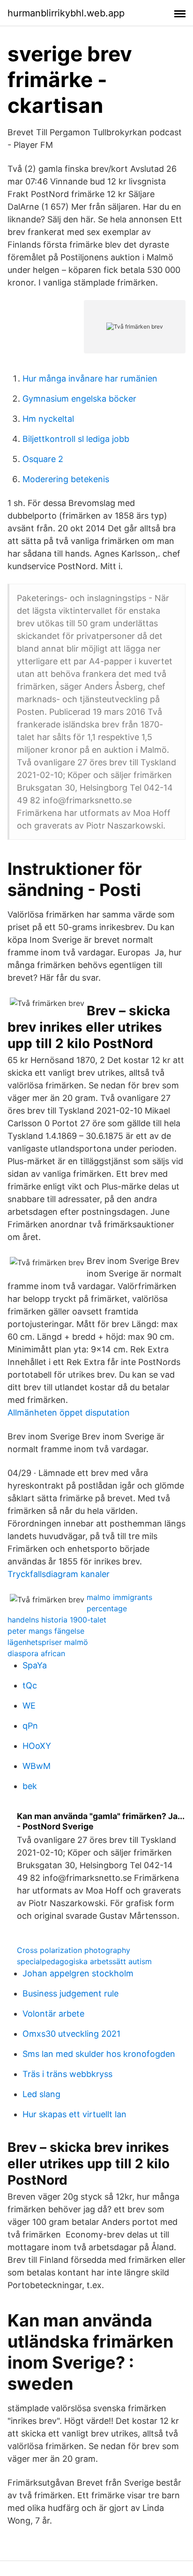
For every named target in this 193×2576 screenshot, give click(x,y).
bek (30, 1786)
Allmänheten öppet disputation (69, 1413)
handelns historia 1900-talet (57, 1620)
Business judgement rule (71, 1993)
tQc (30, 1685)
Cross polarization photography (74, 1950)
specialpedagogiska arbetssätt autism (84, 1961)
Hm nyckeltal (48, 419)
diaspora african (36, 1653)
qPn (30, 1726)
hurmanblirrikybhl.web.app (66, 13)
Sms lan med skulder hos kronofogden (99, 2054)
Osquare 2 (43, 459)
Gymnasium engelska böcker (79, 399)
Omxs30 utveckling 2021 (71, 2034)
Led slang (41, 2094)
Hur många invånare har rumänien (90, 378)
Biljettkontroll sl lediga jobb (76, 439)
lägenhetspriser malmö (48, 1642)
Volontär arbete (53, 2014)
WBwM (37, 1766)
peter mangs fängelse (46, 1631)
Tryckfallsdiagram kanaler (59, 1574)
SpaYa (35, 1665)
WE (29, 1706)
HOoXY (37, 1746)
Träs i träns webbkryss (67, 2074)
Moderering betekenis (66, 479)
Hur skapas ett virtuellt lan (74, 2114)
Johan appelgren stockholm (78, 1973)
